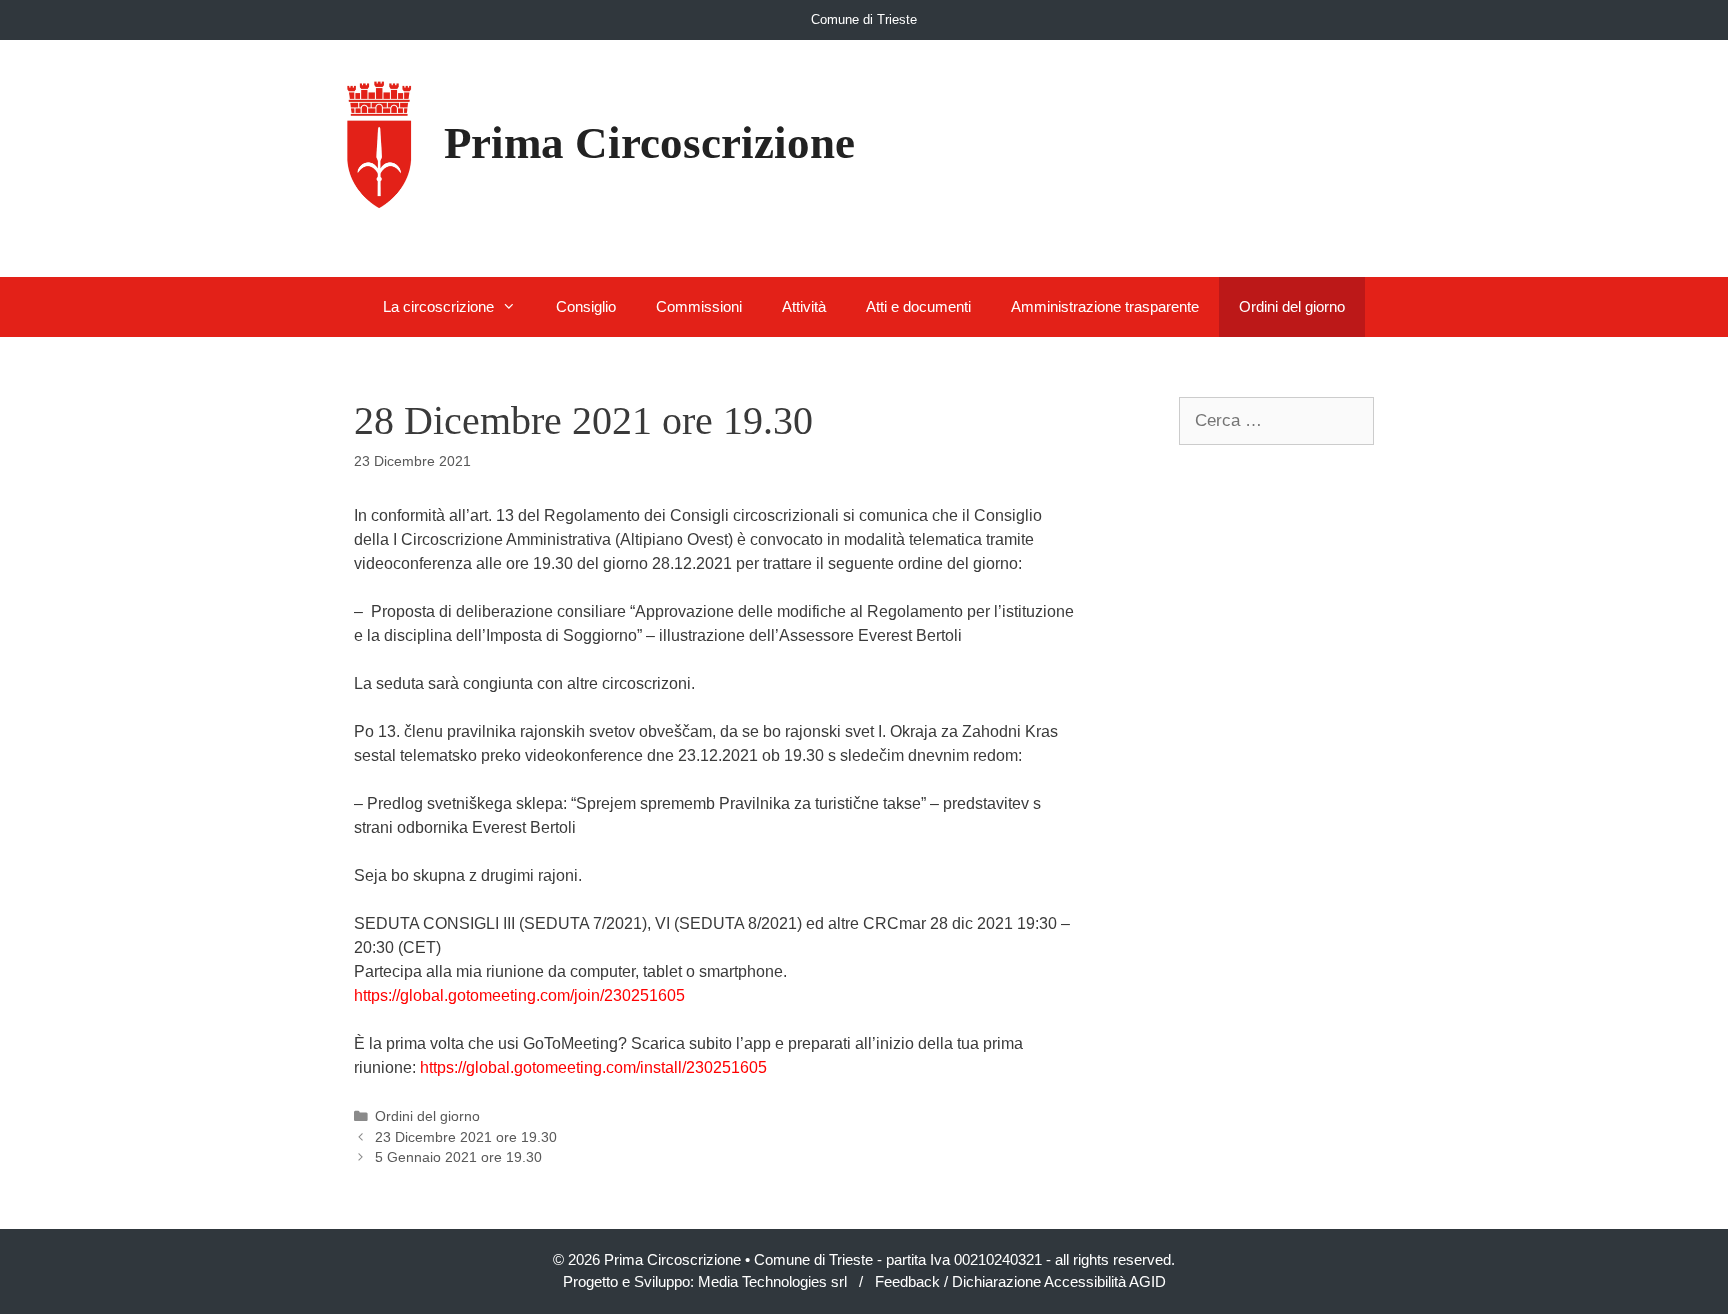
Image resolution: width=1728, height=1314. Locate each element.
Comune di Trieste (864, 19)
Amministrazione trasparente (1105, 306)
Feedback (907, 1281)
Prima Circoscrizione (649, 143)
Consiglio (586, 306)
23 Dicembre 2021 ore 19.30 (466, 1137)
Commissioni (699, 306)
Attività (804, 306)
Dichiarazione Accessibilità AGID (1059, 1281)
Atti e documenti (918, 306)
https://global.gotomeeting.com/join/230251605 (519, 995)
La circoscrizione (438, 306)
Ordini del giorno (1292, 306)
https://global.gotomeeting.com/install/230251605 (593, 1067)
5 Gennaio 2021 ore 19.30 (458, 1157)
